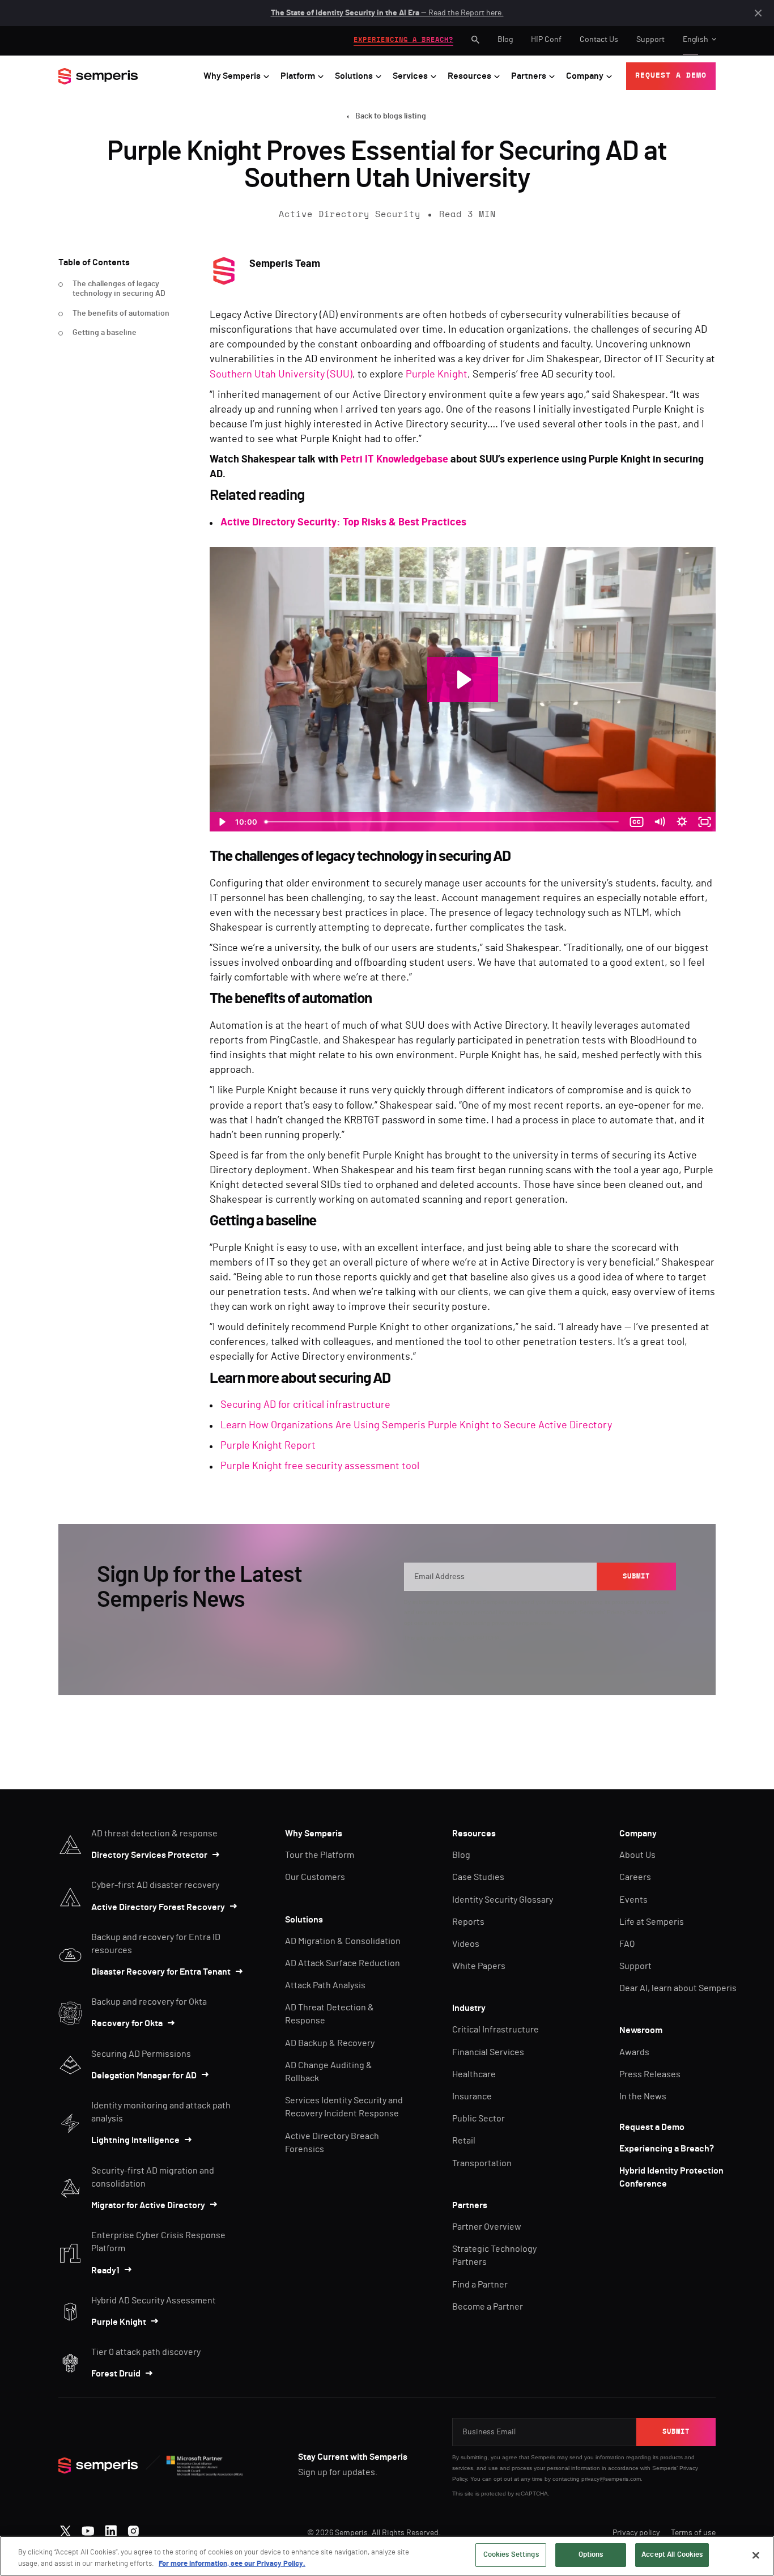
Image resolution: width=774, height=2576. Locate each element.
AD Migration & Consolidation (343, 1941)
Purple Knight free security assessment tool (320, 1466)
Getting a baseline (105, 333)
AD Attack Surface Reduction (343, 1963)
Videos (466, 1944)
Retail (464, 2141)
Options (591, 2555)
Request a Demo (652, 2127)
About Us (637, 1855)
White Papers (479, 1966)
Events (633, 1900)
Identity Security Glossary (503, 1900)
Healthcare (474, 2074)
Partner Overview (487, 2227)
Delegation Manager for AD (144, 2076)
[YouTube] (88, 2528)
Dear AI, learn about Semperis (678, 1988)
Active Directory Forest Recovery (158, 1907)
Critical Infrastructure (496, 2030)
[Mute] (659, 822)
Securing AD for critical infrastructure (305, 1405)
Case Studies (478, 1877)
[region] (387, 2556)
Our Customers (315, 1877)
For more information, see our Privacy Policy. (232, 2564)
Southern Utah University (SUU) (281, 375)
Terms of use (693, 2533)
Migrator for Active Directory (148, 2205)
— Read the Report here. (387, 13)
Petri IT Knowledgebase (394, 460)
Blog (505, 40)
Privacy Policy (624, 1612)
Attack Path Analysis (325, 1985)
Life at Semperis (652, 1922)
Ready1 (105, 2271)
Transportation (482, 2163)
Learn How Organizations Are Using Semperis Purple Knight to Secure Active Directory (416, 1425)
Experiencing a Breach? (667, 2149)
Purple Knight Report (268, 1446)
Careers (635, 1877)
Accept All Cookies (672, 2555)
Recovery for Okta (127, 2023)
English (696, 40)
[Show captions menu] (636, 822)
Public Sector (479, 2119)
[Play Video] (221, 822)
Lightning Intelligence (135, 2140)
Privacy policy (636, 2533)
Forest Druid (116, 2374)
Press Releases (650, 2074)
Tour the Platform (320, 1855)
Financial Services (488, 2052)
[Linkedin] (111, 2528)
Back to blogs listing (391, 116)
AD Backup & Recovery (330, 2043)
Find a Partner (480, 2285)
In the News (643, 2097)
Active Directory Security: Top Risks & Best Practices (343, 523)
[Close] (756, 2555)
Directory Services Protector (149, 1855)
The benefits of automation (121, 313)
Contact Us (599, 40)
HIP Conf (546, 40)
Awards (634, 2052)
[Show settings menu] (682, 822)
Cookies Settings (511, 2555)
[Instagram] (133, 2528)
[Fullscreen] (704, 822)
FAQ (627, 1944)
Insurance (472, 2097)
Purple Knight (437, 375)
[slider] (443, 822)
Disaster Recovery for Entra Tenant (161, 1972)
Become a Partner (488, 2307)
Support (650, 40)
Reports (468, 1922)
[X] (65, 2528)
